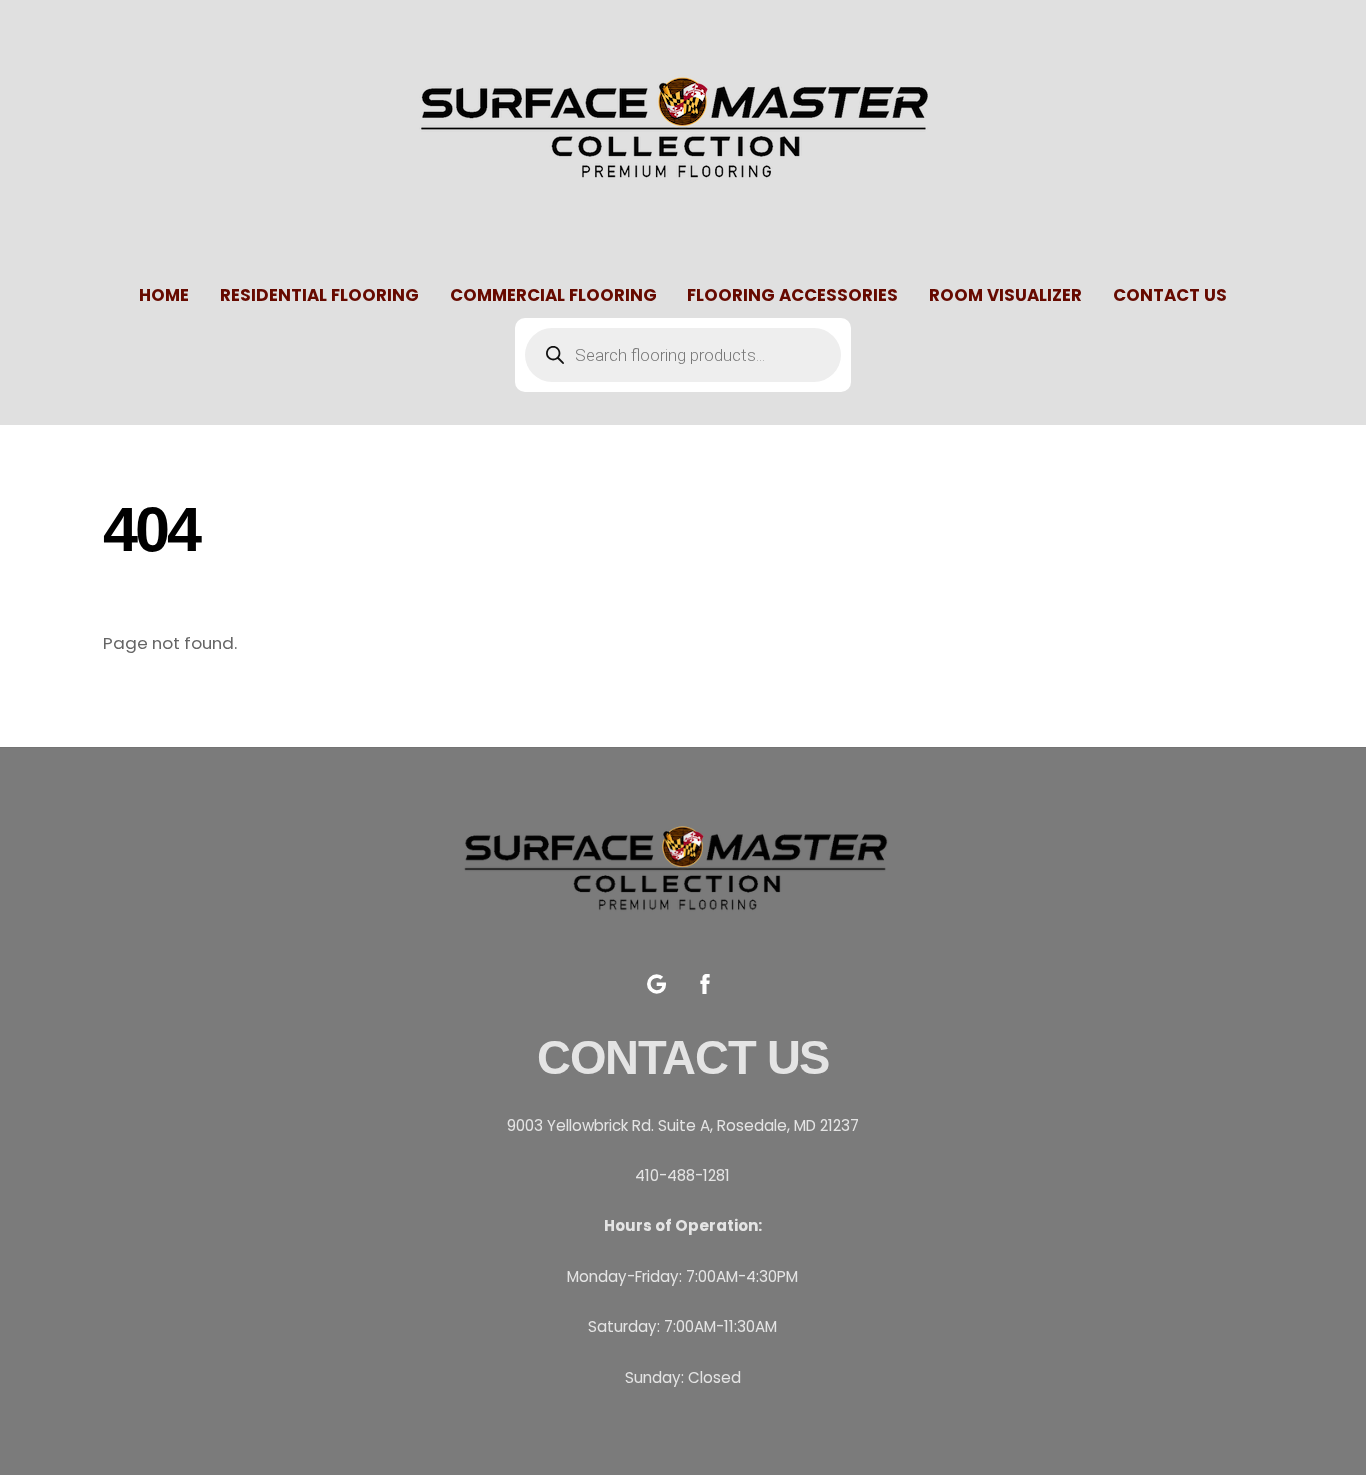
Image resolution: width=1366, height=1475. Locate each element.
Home (164, 295)
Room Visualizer (1005, 295)
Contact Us (1170, 295)
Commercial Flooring (553, 295)
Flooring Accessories (792, 295)
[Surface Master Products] (683, 199)
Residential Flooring (319, 295)
